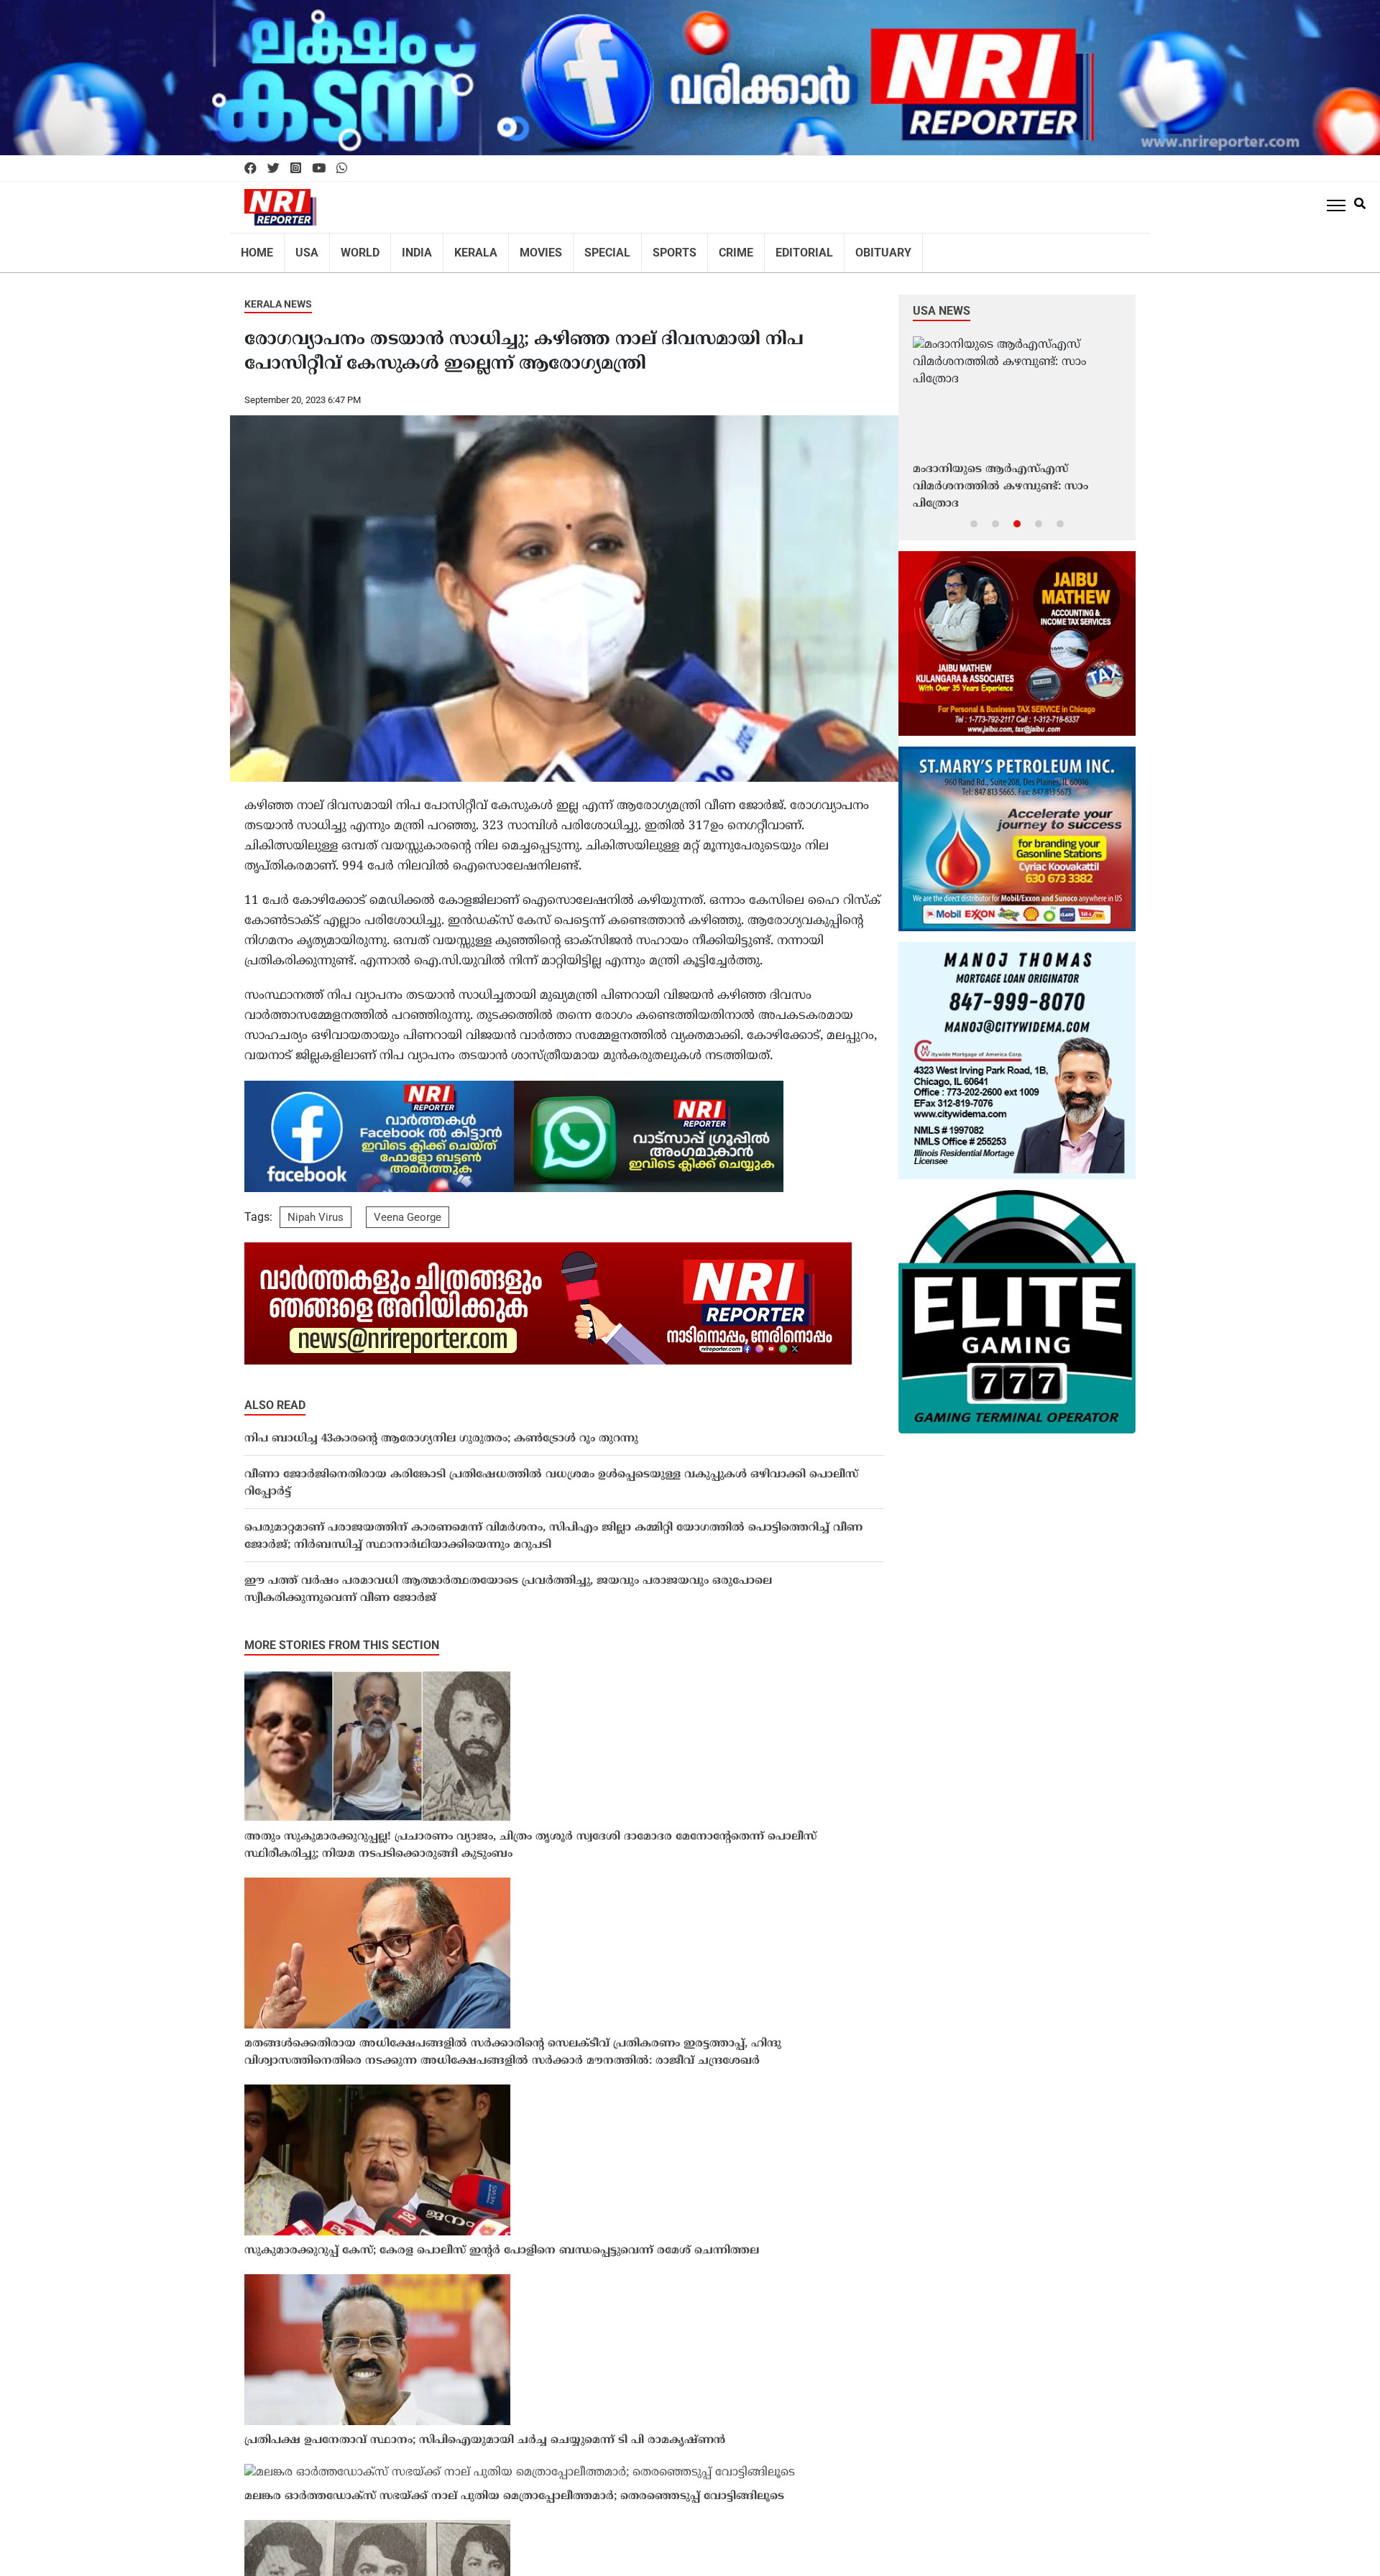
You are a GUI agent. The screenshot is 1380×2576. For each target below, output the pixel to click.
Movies (517, 248)
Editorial (760, 248)
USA (302, 248)
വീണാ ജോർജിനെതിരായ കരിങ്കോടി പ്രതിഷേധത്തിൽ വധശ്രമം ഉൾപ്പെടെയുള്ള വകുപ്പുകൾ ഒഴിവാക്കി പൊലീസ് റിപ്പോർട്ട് (551, 1474)
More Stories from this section (342, 1636)
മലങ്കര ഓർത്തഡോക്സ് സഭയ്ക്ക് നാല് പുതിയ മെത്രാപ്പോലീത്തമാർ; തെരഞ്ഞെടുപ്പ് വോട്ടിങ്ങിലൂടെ (514, 2487)
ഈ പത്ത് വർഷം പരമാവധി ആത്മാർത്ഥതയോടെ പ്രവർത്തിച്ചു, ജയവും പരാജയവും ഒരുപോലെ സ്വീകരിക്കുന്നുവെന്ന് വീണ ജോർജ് (508, 1580)
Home (255, 248)
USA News (942, 301)
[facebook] (250, 169)
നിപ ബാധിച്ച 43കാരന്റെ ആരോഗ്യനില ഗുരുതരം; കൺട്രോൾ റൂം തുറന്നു (441, 1430)
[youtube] (319, 169)
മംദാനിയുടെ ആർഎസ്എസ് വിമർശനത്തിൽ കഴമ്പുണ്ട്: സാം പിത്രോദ (1000, 477)
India (403, 248)
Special (578, 248)
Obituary (832, 248)
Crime (697, 248)
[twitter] (273, 169)
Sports (640, 248)
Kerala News (278, 295)
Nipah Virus (316, 1208)
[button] (974, 514)
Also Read (275, 1396)
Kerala (457, 248)
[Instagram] (296, 169)
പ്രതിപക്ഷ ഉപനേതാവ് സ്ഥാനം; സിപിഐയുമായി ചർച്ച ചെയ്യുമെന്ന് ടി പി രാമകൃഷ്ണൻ (485, 2431)
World (351, 248)
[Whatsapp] (342, 169)
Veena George (408, 1208)
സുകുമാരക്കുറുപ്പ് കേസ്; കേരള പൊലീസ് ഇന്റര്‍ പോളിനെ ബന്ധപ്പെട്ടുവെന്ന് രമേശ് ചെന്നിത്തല (502, 2242)
